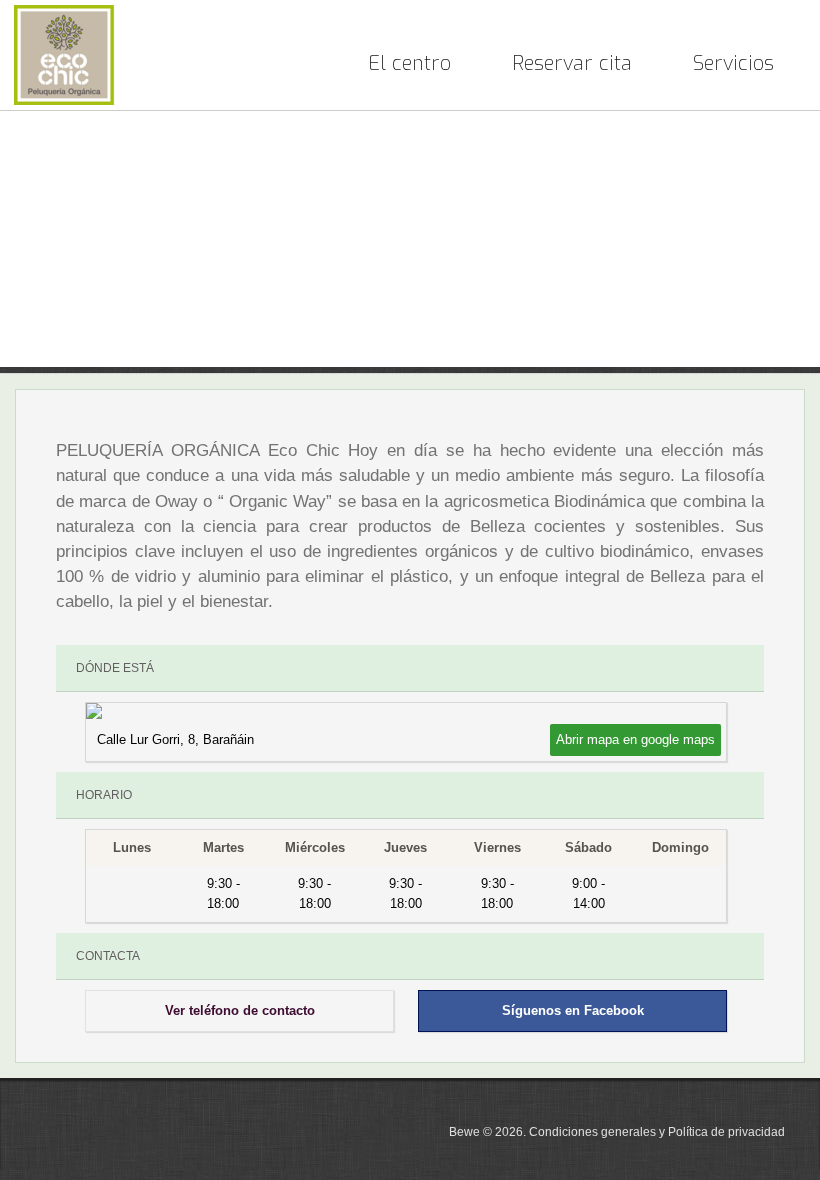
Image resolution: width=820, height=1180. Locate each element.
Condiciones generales (592, 1132)
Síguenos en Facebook (573, 1010)
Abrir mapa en (635, 739)
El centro (409, 63)
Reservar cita (572, 63)
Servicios (733, 63)
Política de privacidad (726, 1132)
